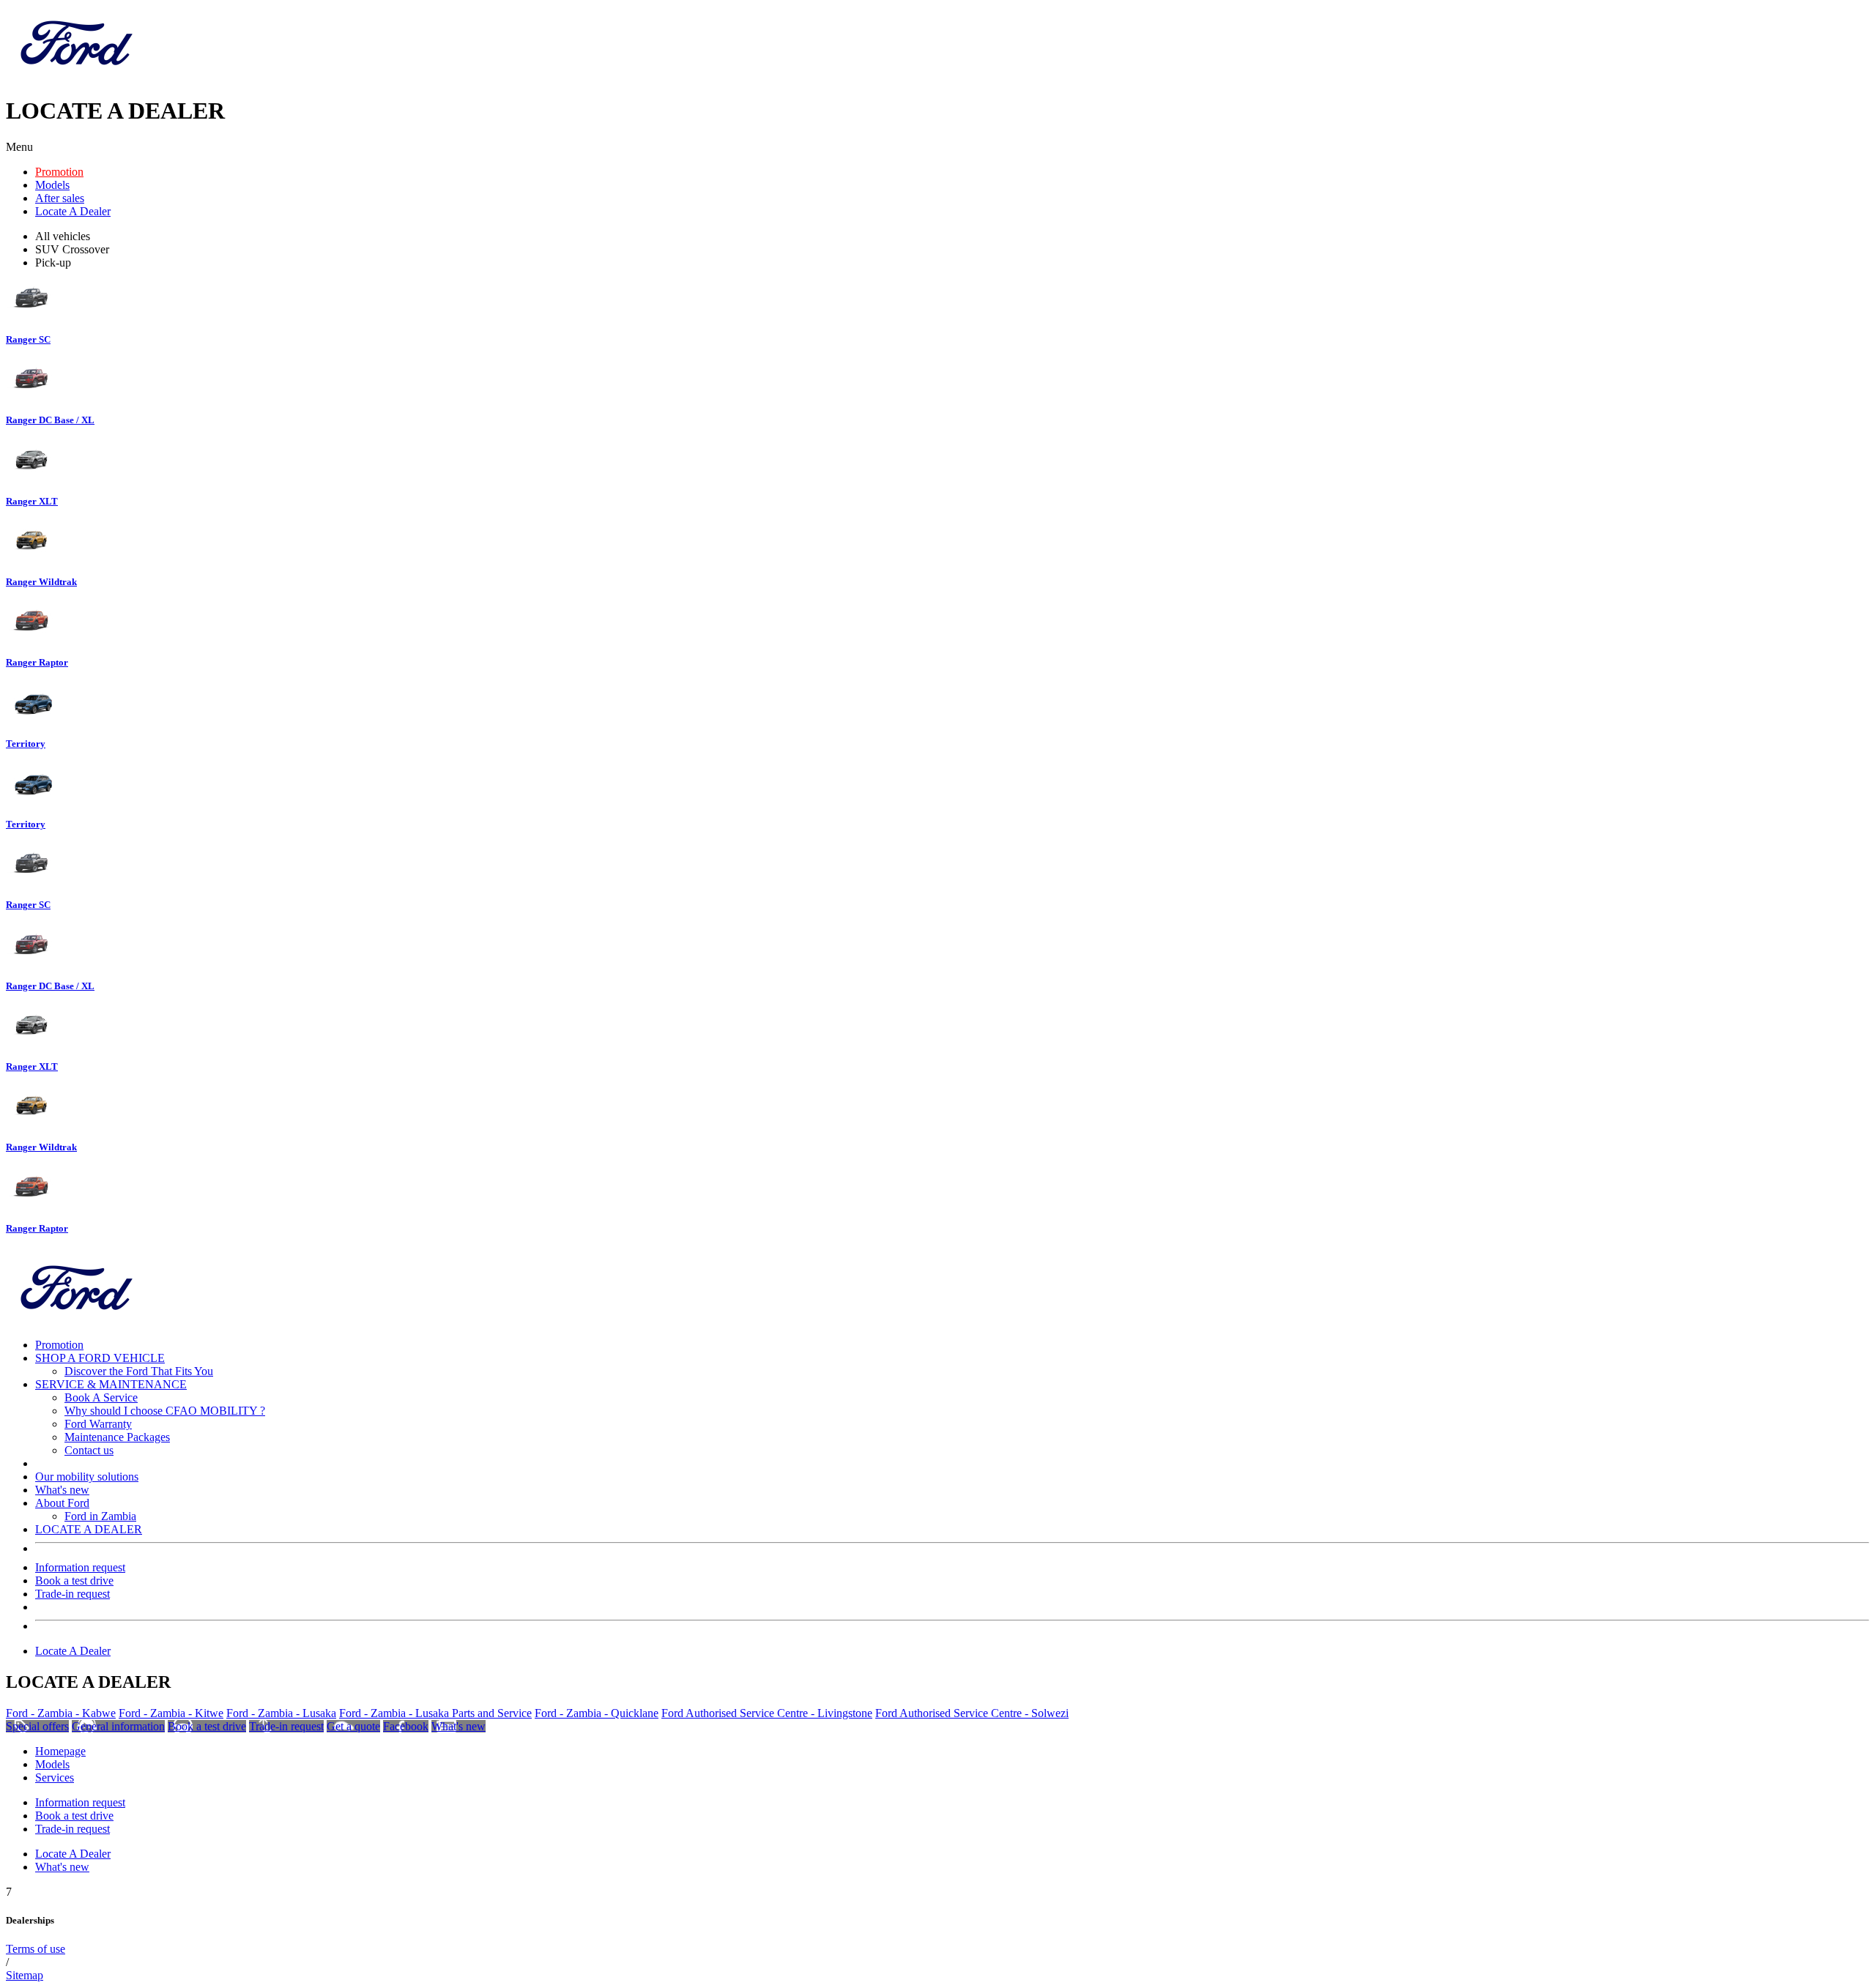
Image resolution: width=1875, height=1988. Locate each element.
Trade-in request (73, 1594)
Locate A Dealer (73, 211)
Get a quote (353, 1726)
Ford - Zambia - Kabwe (61, 1713)
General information (118, 1726)
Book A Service (101, 1397)
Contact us (89, 1450)
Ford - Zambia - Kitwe (171, 1713)
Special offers (37, 1726)
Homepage (60, 1751)
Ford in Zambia (100, 1516)
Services (55, 1777)
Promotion (59, 172)
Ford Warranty (98, 1424)
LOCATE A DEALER (89, 1529)
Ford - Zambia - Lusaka (281, 1713)
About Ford (62, 1503)
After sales (60, 198)
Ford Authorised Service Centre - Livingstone (767, 1713)
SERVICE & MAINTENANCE (111, 1384)
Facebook (406, 1726)
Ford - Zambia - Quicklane (597, 1713)
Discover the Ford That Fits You (139, 1371)
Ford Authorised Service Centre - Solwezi (972, 1713)
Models (52, 185)
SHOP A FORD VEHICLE (100, 1358)
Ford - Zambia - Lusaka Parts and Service (435, 1713)
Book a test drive (74, 1581)
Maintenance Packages (117, 1437)
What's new (62, 1490)
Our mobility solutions (87, 1477)
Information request (80, 1567)
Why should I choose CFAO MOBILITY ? (165, 1411)
